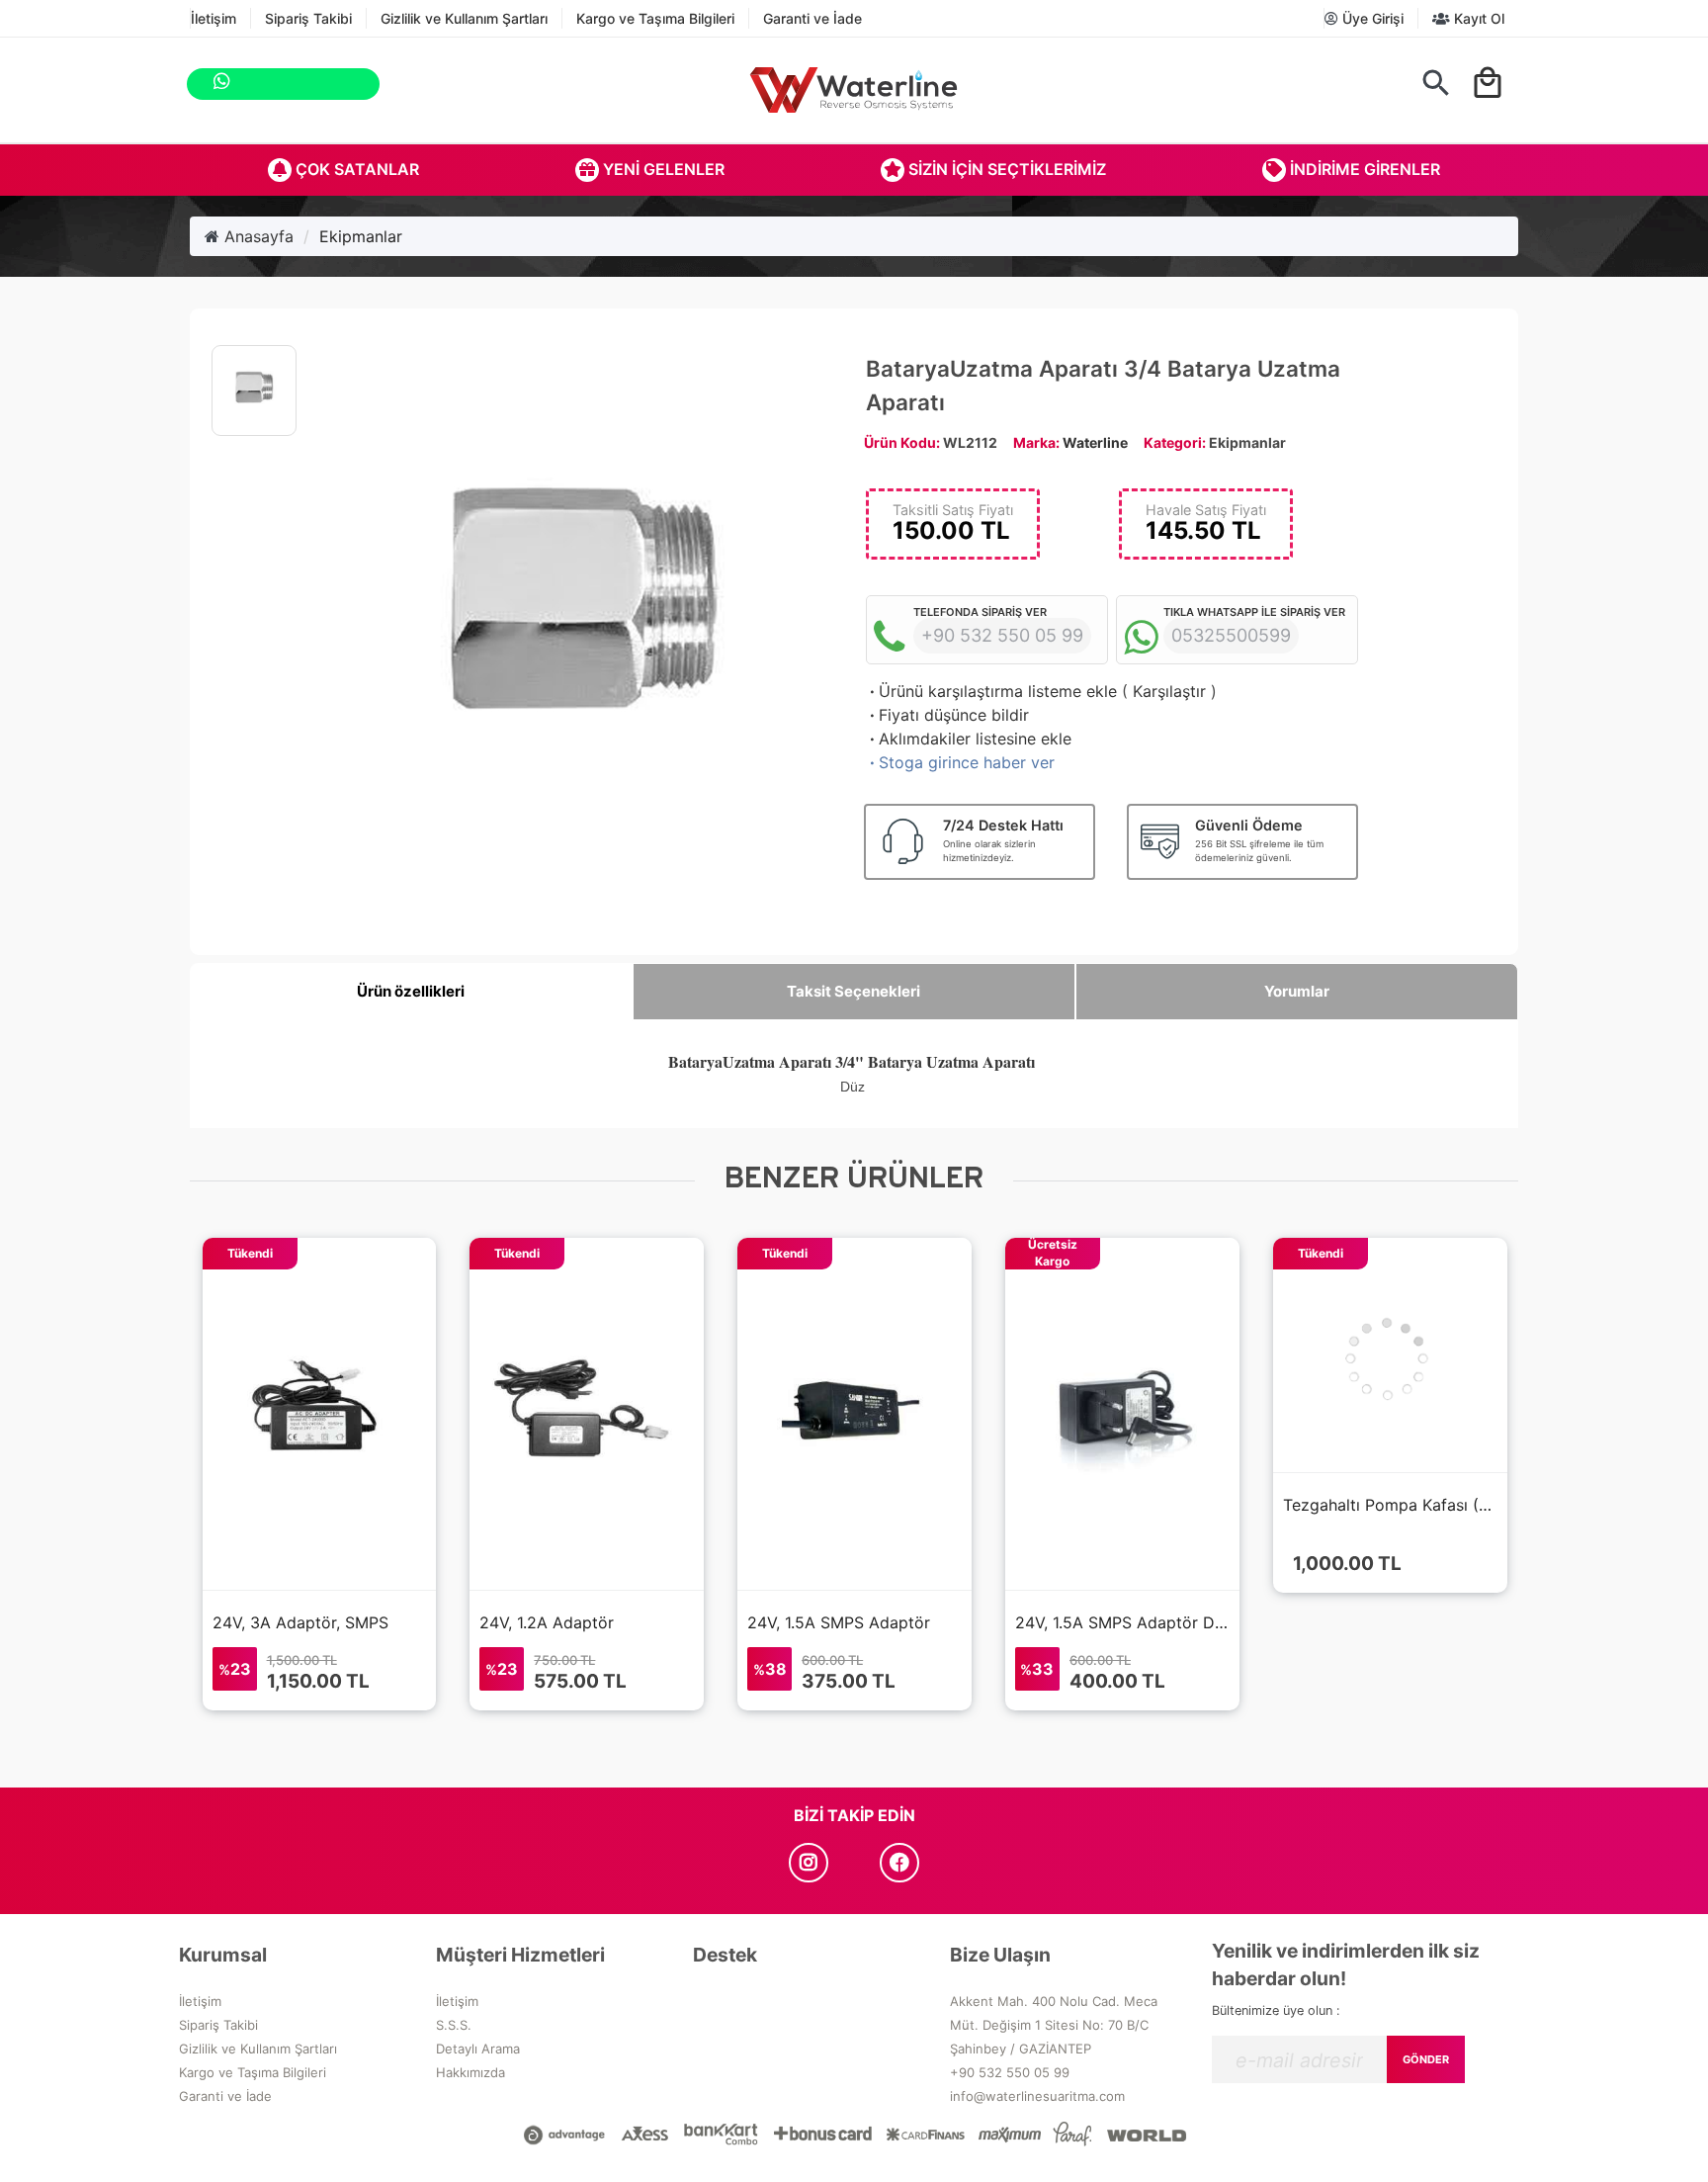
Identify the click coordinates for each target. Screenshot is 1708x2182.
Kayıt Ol (1477, 18)
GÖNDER (1426, 2059)
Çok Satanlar (355, 169)
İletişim (213, 18)
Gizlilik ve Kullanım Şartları (464, 18)
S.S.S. (454, 2025)
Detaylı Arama (478, 2049)
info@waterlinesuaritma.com (1037, 2096)
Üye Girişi (1371, 18)
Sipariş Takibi (308, 18)
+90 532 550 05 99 (1010, 2072)
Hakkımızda (470, 2072)
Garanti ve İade (812, 18)
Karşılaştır (1169, 691)
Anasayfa (256, 236)
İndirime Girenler (1363, 169)
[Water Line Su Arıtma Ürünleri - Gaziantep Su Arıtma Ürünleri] (854, 90)
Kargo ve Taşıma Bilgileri (655, 18)
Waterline (1095, 442)
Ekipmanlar (361, 236)
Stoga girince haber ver (960, 762)
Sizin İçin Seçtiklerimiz (1005, 169)
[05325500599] (401, 84)
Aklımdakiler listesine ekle (969, 739)
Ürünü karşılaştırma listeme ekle (991, 691)
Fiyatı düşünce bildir (947, 715)
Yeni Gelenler (662, 169)
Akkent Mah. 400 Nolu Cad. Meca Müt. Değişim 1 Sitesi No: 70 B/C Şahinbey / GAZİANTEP (1054, 2025)
